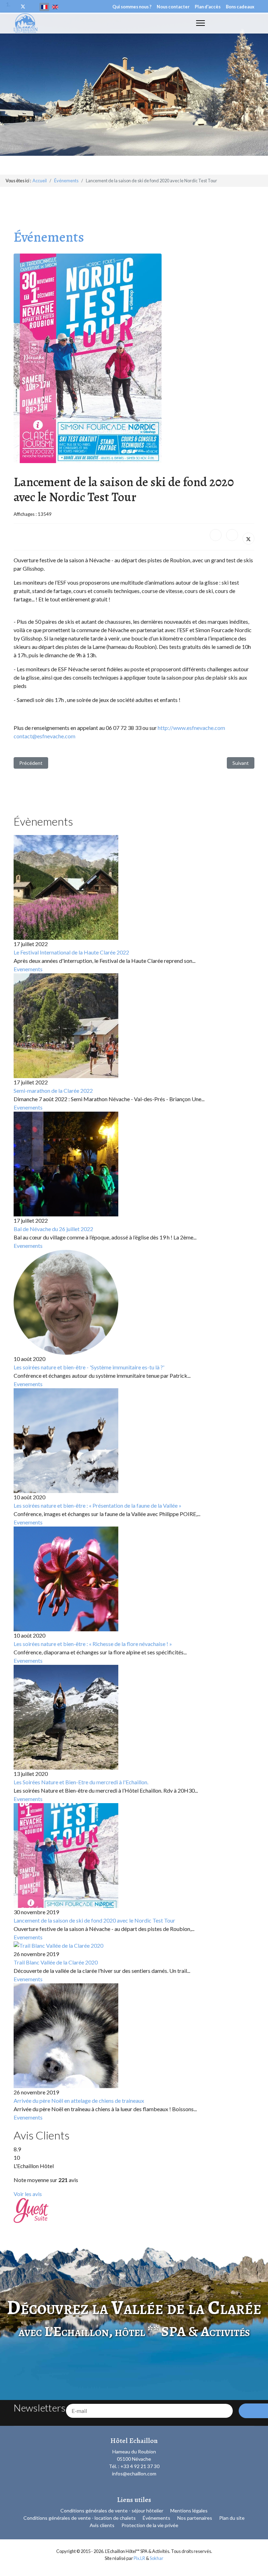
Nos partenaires (195, 2518)
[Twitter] (23, 6)
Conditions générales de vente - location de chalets (80, 2518)
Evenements (28, 969)
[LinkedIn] (232, 535)
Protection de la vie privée (150, 2525)
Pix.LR (139, 2558)
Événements (157, 2518)
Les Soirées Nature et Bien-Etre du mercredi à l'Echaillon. (81, 1782)
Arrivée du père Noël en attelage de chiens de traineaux (79, 2101)
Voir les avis (28, 2194)
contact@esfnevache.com (44, 736)
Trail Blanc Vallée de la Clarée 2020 (56, 1962)
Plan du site (232, 2518)
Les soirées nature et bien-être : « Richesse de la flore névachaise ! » (93, 1644)
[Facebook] (216, 535)
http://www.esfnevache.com (191, 728)
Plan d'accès (208, 7)
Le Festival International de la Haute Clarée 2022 (71, 952)
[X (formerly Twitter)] (248, 539)
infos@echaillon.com (134, 2473)
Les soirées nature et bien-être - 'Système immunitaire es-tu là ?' (89, 1367)
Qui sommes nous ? (132, 7)
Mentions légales (189, 2511)
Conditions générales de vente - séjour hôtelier (112, 2511)
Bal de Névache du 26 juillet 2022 (53, 1229)
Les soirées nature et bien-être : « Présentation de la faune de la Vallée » (98, 1505)
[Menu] (200, 23)
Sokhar (157, 2558)
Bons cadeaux (240, 7)
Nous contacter (173, 7)
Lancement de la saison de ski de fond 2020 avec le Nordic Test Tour (94, 1920)
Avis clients (102, 2525)
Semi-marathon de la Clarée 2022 (53, 1091)
